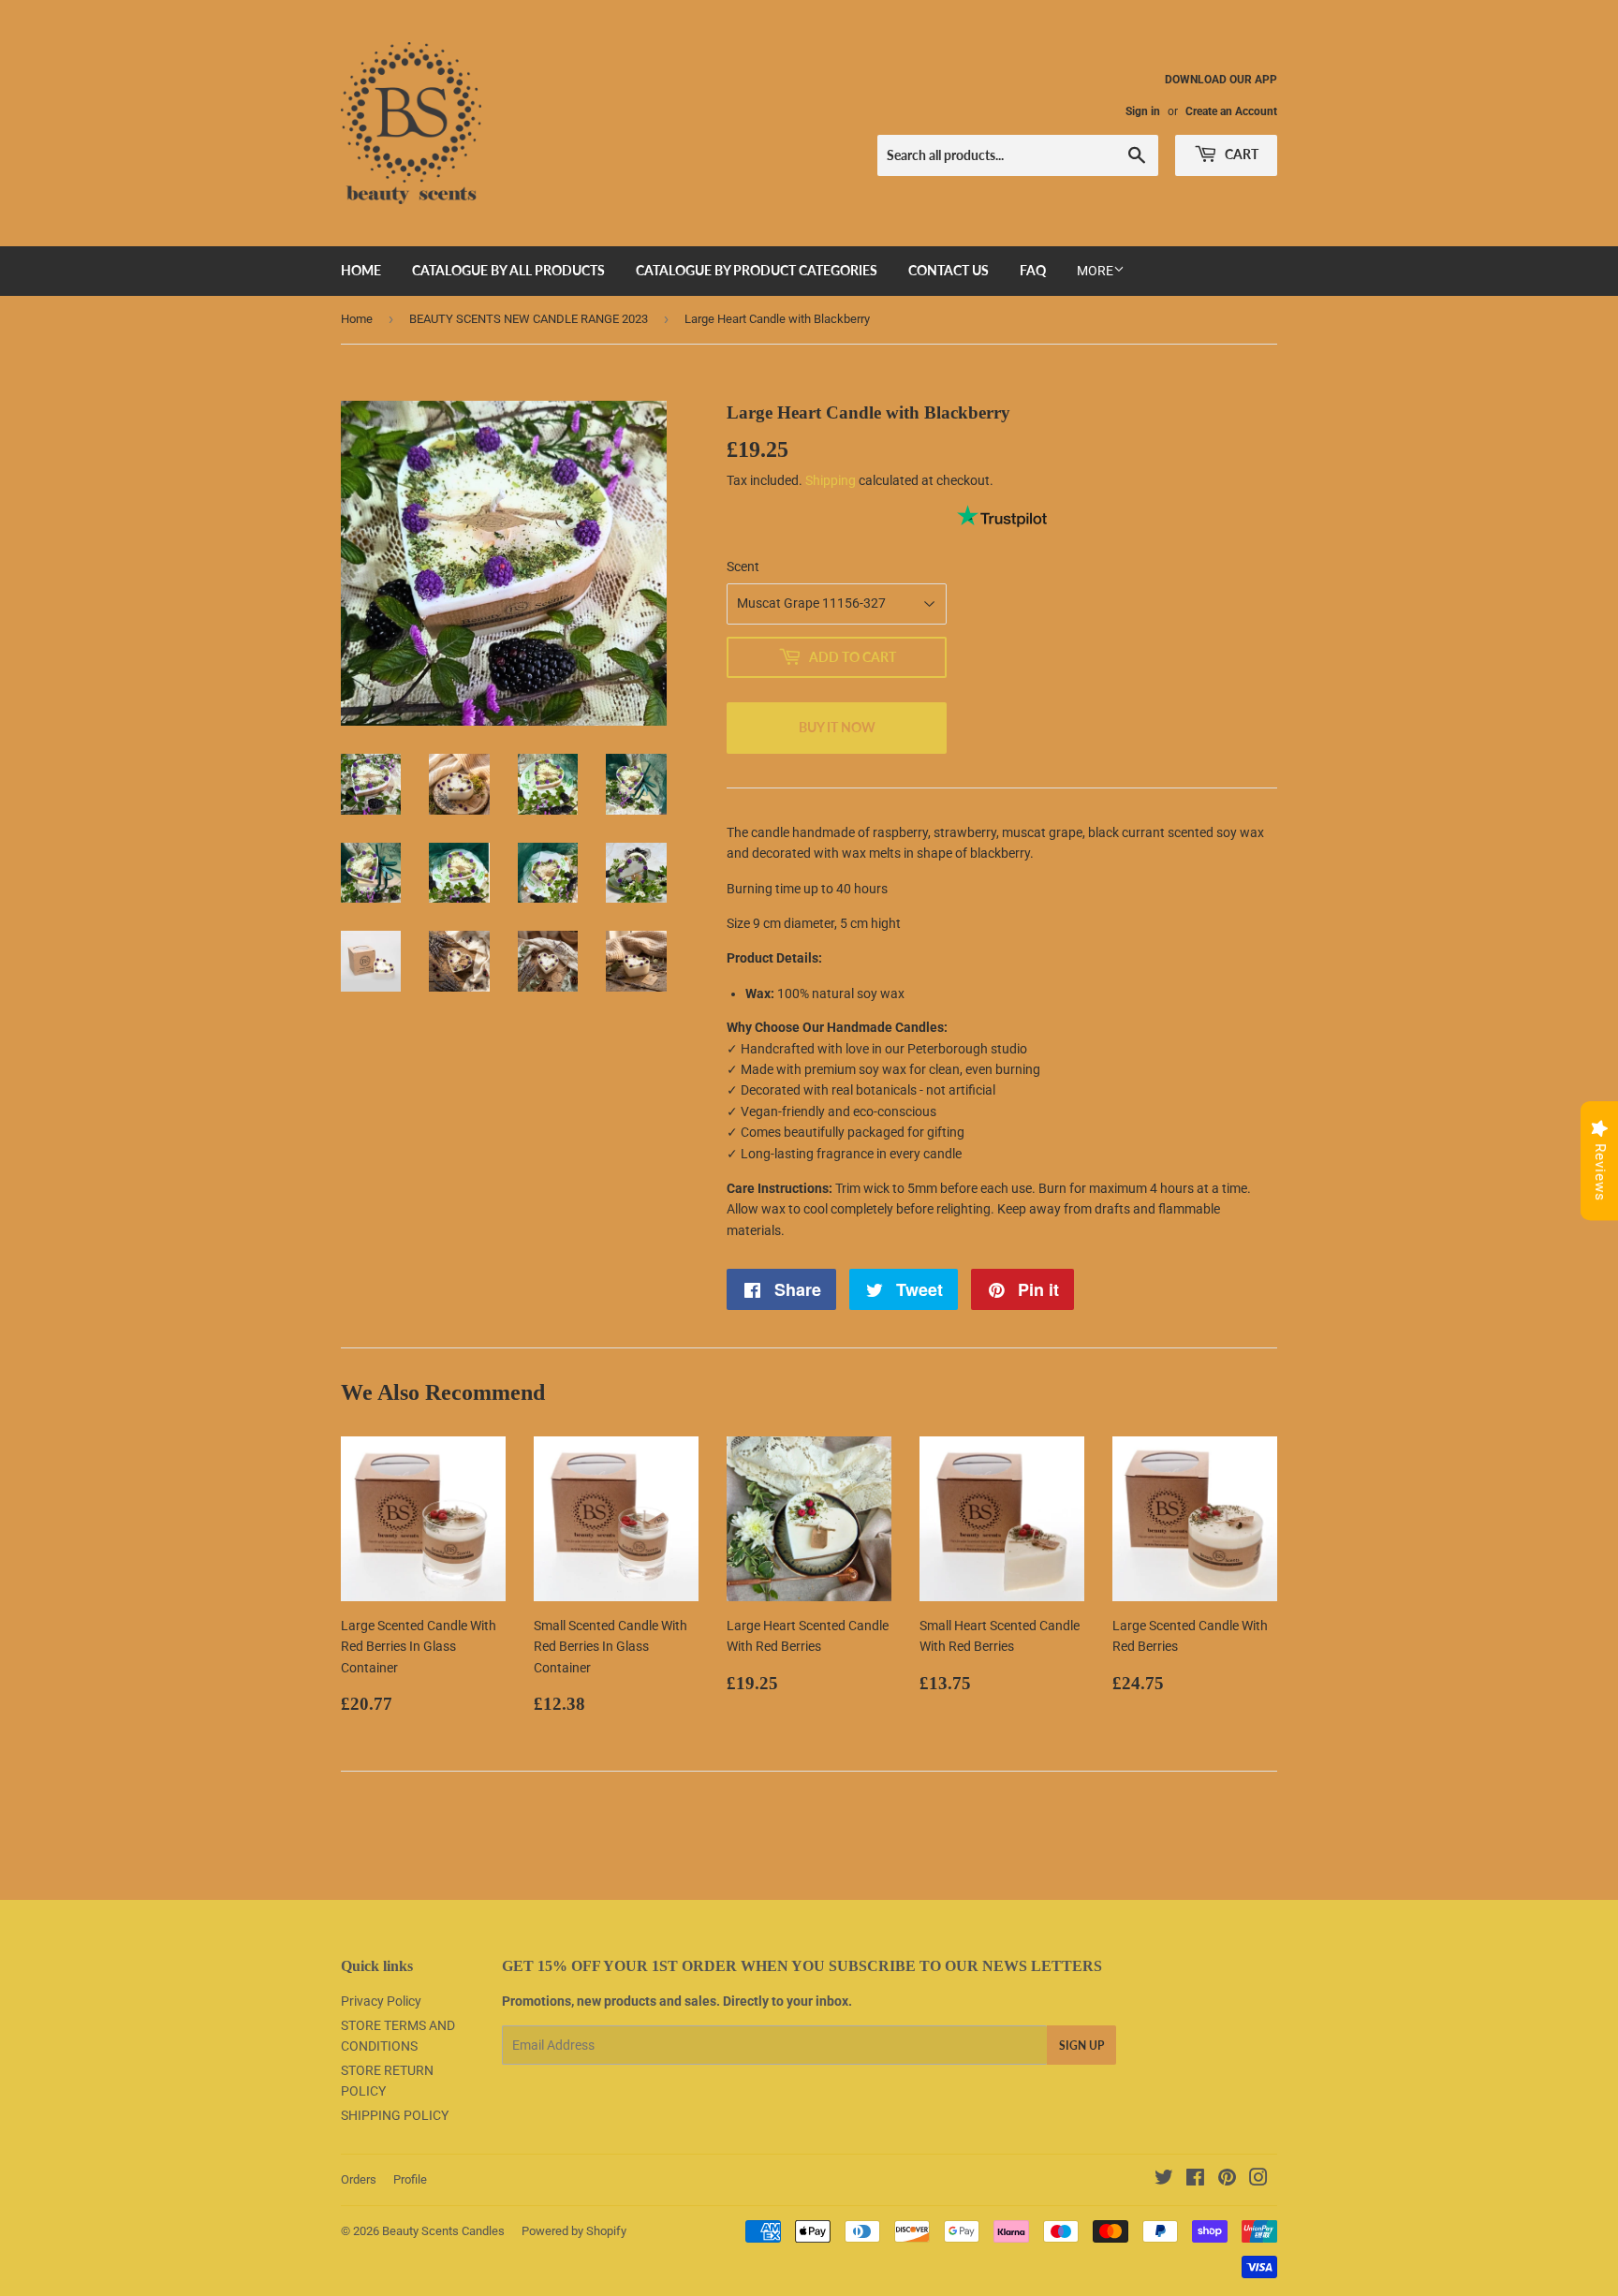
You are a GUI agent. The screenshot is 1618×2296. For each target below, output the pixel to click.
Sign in (1143, 111)
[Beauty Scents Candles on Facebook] (1195, 2180)
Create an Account (1231, 111)
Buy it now (837, 727)
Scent (743, 567)
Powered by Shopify (574, 2231)
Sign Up (1081, 2046)
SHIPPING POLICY (395, 2115)
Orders (359, 2179)
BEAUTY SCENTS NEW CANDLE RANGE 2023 (529, 319)
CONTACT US (949, 270)
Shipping (831, 480)
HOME (361, 270)
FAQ (1033, 270)
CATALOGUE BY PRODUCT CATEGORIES (757, 270)
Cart (1240, 154)
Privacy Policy (381, 2001)
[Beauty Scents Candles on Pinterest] (1227, 2180)
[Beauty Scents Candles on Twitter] (1164, 2180)
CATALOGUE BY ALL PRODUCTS (508, 270)
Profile (410, 2179)
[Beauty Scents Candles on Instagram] (1258, 2180)
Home (357, 319)
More (1095, 271)
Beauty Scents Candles (443, 2231)
